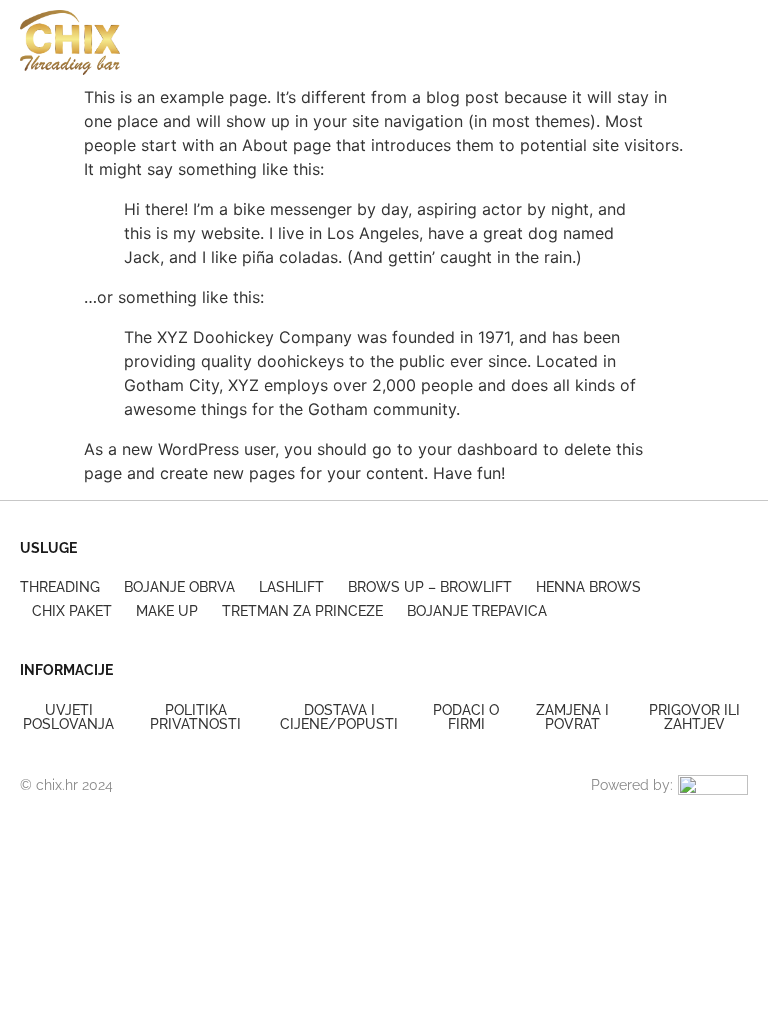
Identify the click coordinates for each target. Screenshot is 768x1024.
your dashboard (478, 449)
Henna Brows (588, 587)
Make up (167, 611)
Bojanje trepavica (477, 611)
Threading (60, 587)
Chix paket (72, 611)
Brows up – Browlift (430, 587)
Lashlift (291, 587)
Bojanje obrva (179, 587)
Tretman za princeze (302, 611)
